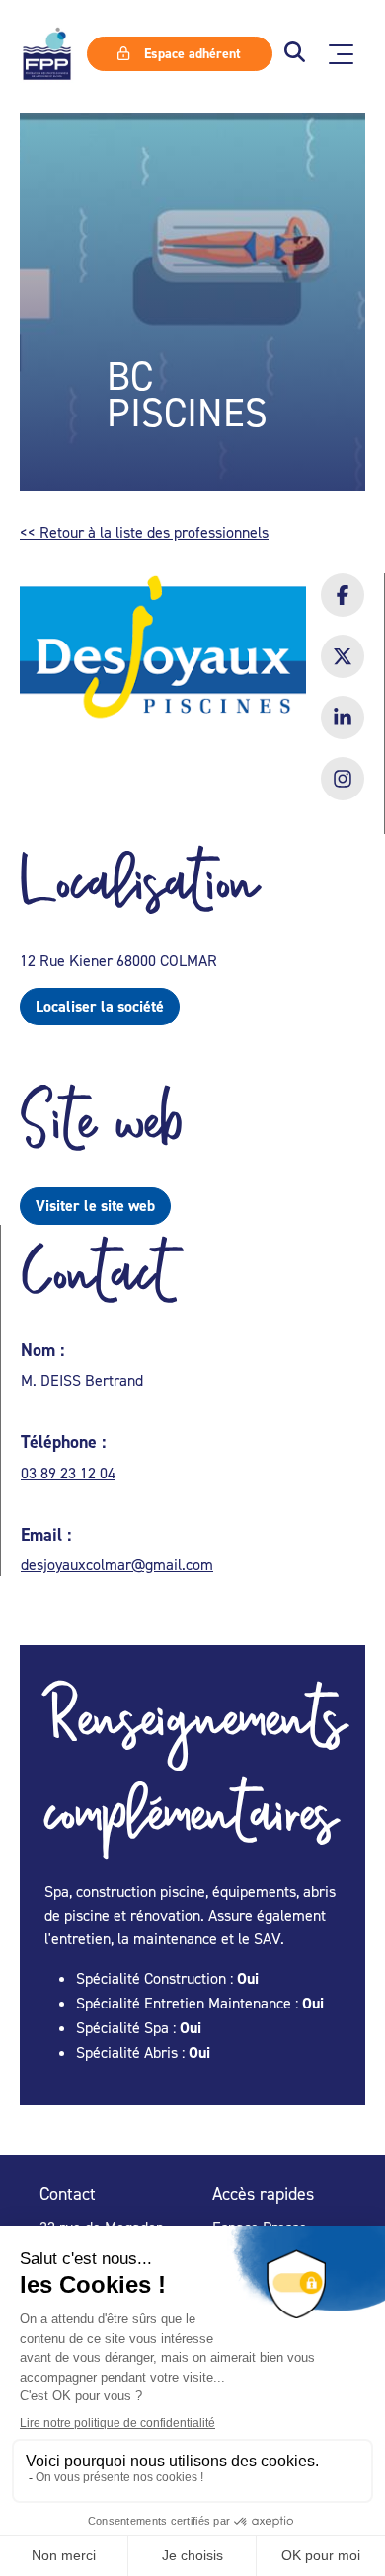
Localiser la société (100, 1006)
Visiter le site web (95, 1206)
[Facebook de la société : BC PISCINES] (343, 608)
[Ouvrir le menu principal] (341, 54)
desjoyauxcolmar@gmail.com (117, 1564)
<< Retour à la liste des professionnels (144, 532)
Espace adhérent (191, 53)
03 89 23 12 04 (68, 1473)
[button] (295, 54)
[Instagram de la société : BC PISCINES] (343, 792)
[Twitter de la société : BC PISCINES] (343, 669)
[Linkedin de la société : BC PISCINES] (343, 730)
